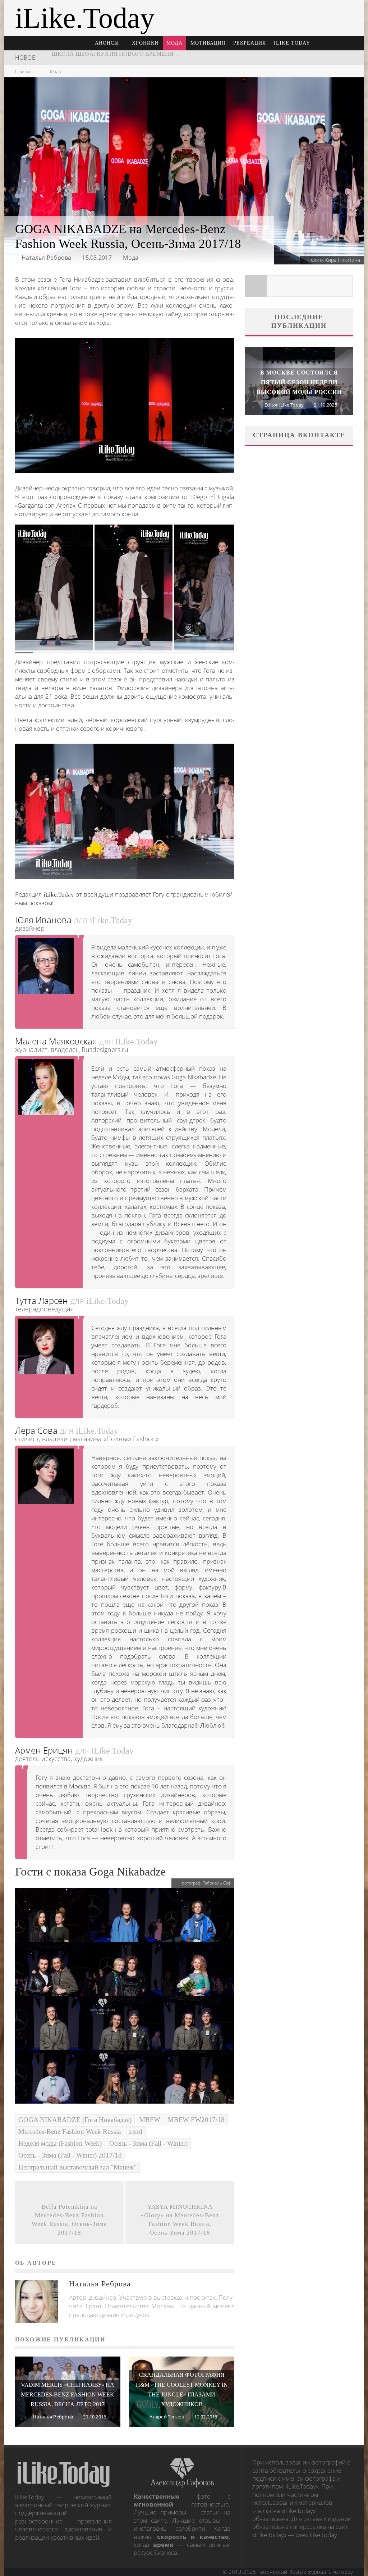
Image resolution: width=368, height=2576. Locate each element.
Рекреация (250, 43)
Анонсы (107, 43)
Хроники (145, 43)
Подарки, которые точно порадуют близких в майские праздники (161, 57)
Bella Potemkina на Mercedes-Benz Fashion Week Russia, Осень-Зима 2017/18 (69, 2220)
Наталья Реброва (47, 258)
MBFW (150, 2120)
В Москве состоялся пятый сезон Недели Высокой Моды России (299, 382)
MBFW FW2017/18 (196, 2120)
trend (135, 2131)
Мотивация (208, 43)
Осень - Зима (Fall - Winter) (148, 2143)
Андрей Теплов (167, 2417)
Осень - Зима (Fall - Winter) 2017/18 (70, 2155)
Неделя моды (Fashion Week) (60, 2143)
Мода (174, 43)
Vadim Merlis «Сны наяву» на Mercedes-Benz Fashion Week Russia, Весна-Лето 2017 (68, 2394)
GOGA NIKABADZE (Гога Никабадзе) (75, 2120)
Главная (23, 71)
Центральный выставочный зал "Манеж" (77, 2167)
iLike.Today (292, 43)
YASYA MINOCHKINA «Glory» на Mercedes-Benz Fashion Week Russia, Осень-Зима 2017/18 (180, 2220)
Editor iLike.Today (284, 405)
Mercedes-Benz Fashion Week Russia (70, 2131)
